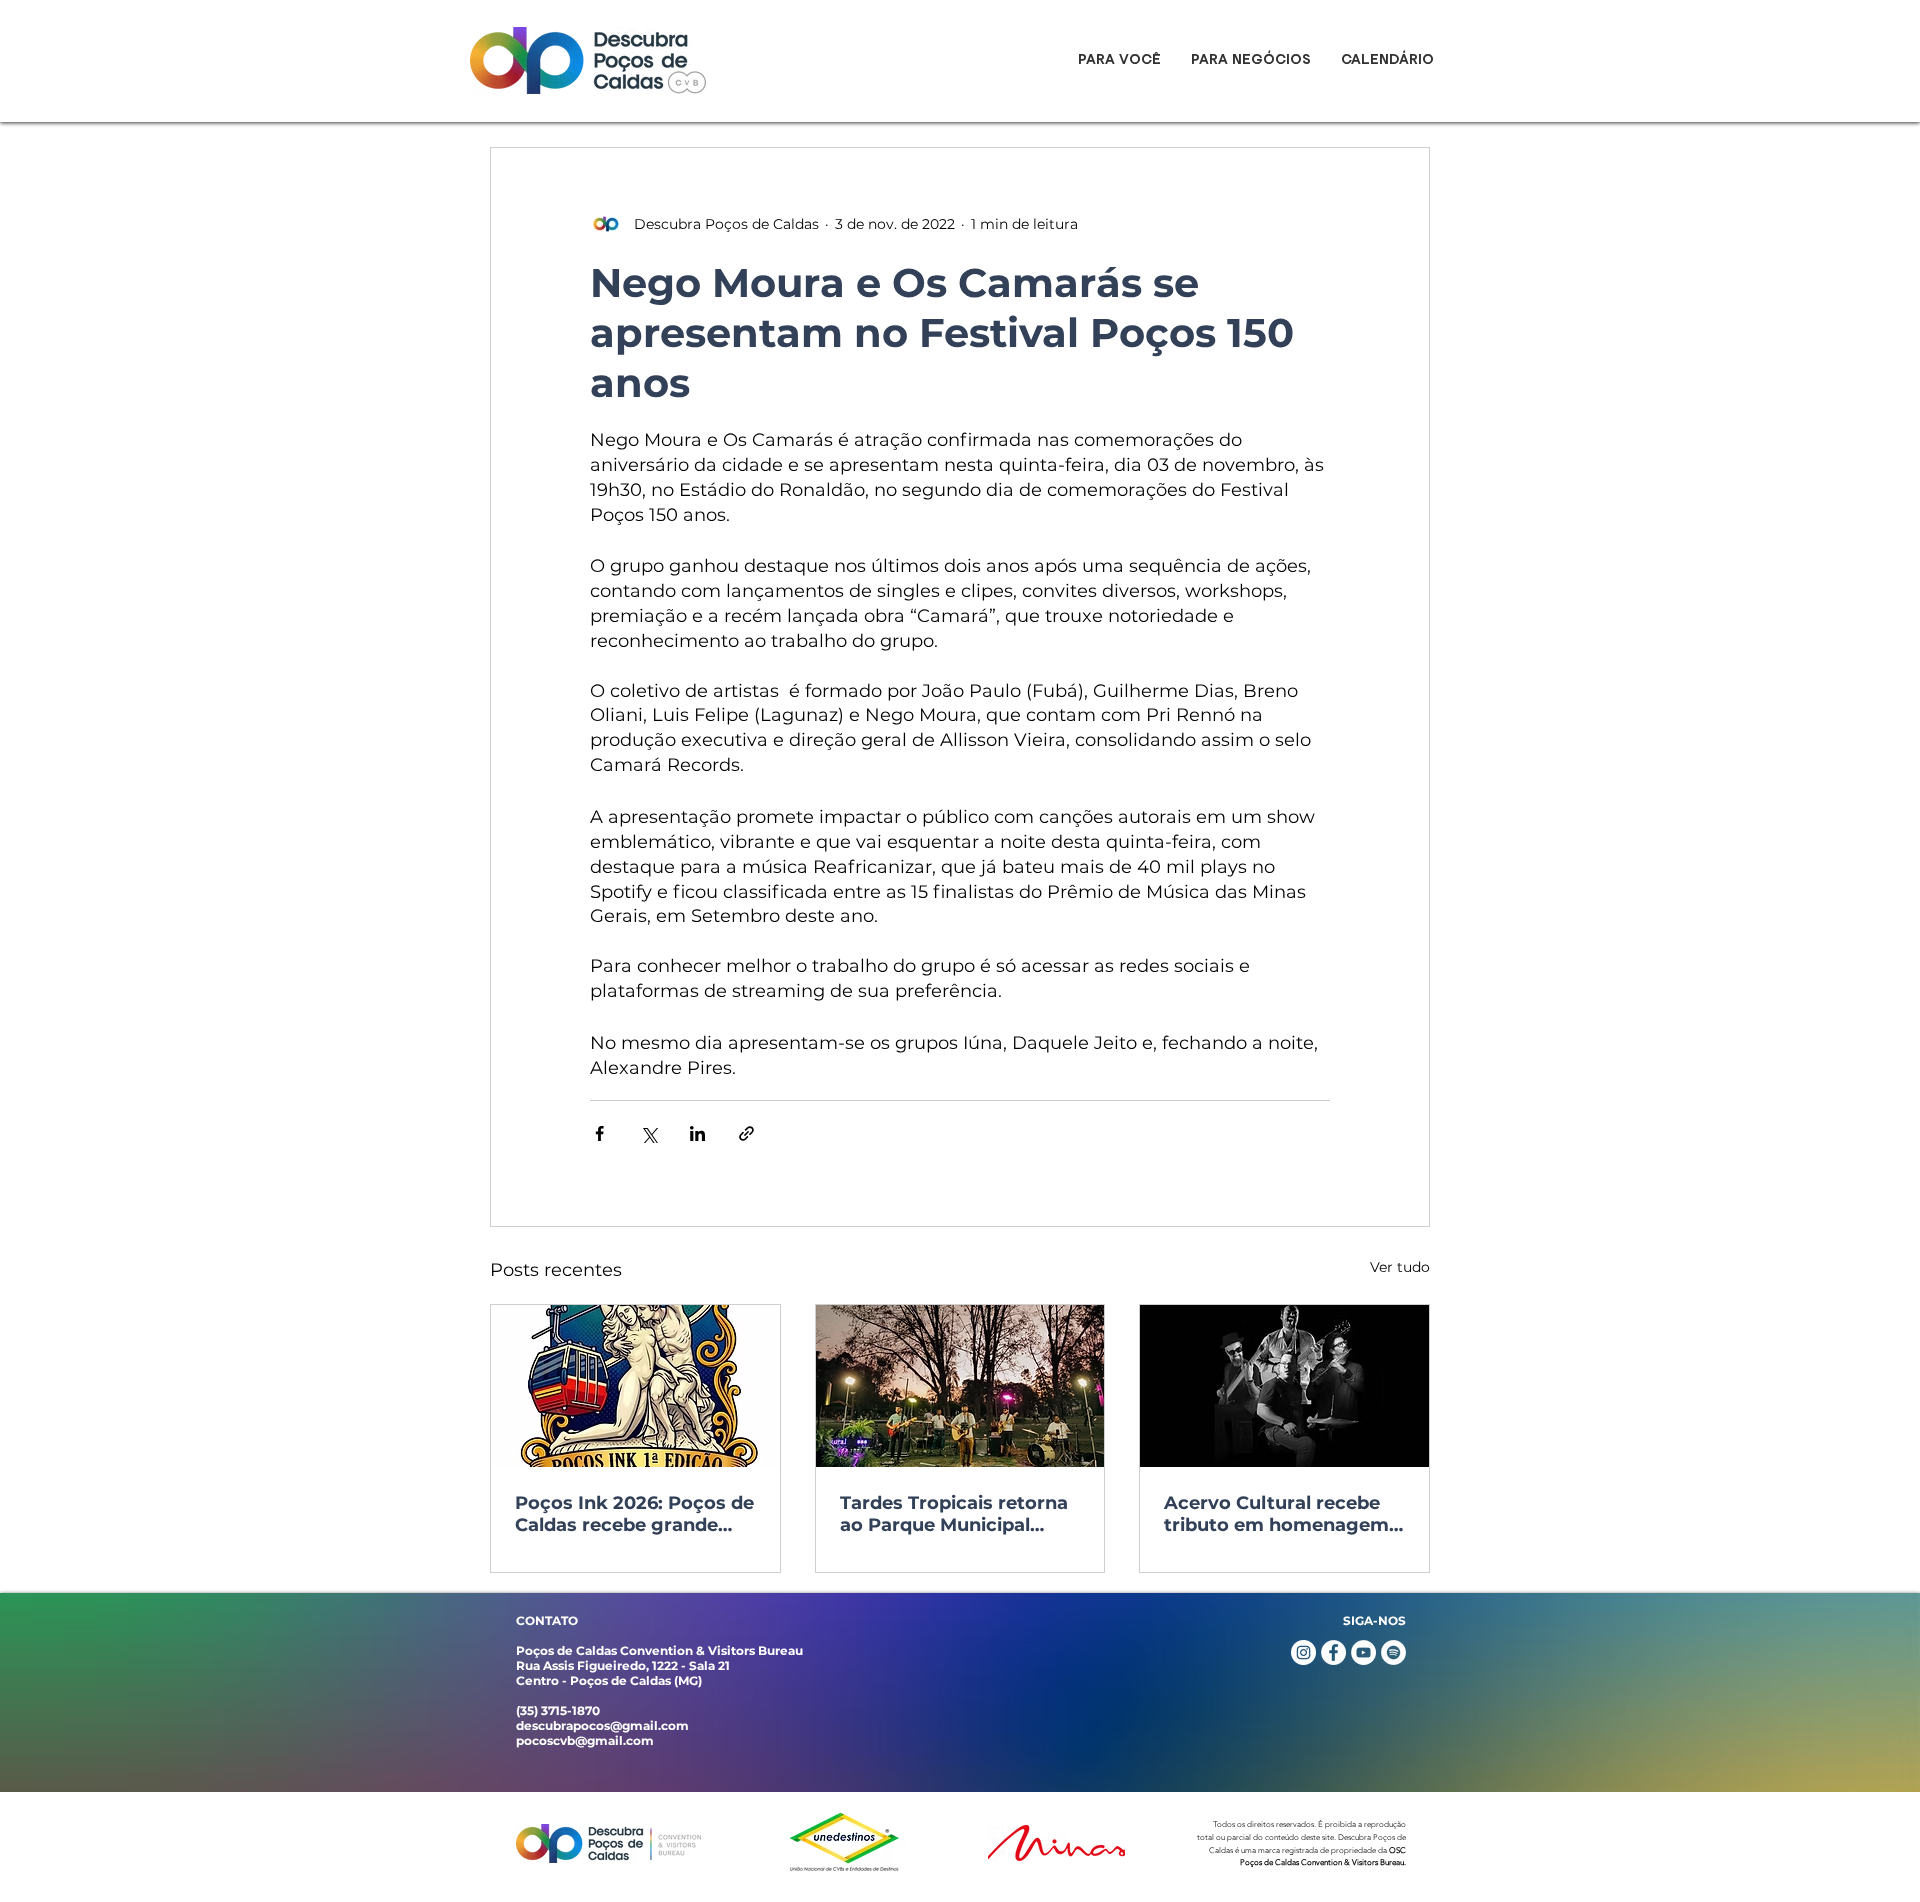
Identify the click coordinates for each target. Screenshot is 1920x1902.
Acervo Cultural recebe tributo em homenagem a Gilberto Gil (1276, 1514)
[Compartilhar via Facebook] (599, 1133)
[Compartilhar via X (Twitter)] (648, 1133)
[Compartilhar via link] (746, 1133)
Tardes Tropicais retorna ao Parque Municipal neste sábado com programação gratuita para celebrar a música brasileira (954, 1514)
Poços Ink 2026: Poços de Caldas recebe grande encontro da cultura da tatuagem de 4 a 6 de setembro (634, 1514)
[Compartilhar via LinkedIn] (697, 1133)
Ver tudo (1400, 1267)
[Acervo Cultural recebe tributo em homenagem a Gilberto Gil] (1284, 1386)
